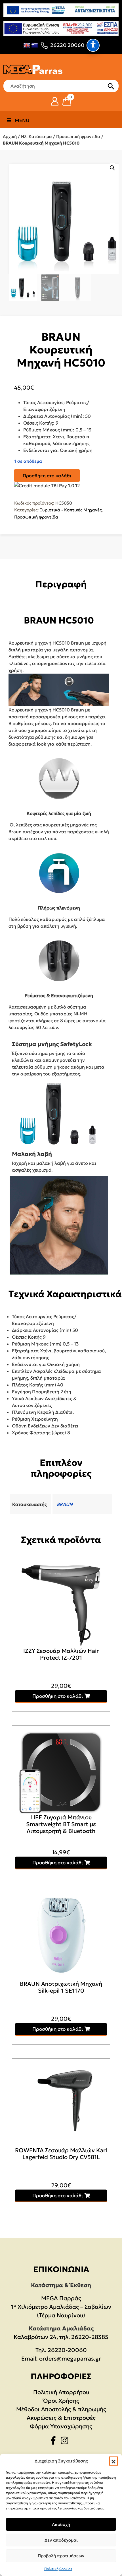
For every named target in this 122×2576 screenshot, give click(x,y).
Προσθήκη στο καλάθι (47, 476)
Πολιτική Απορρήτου (61, 2392)
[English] (27, 45)
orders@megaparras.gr (70, 2359)
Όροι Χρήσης (61, 2401)
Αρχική (10, 136)
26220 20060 (67, 45)
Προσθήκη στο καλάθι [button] (58, 1696)
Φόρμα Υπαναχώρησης (61, 2426)
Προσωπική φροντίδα (78, 136)
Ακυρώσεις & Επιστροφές (61, 2418)
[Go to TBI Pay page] (47, 485)
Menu (22, 120)
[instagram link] (66, 2442)
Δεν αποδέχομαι (61, 2540)
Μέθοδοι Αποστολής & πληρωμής (61, 2409)
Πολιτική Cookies (58, 2569)
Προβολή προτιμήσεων (61, 2556)
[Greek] (35, 45)
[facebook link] (55, 2442)
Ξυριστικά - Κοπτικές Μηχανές (71, 510)
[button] (113, 2461)
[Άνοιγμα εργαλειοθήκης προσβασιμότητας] (93, 45)
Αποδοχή (61, 2524)
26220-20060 (67, 2350)
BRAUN (65, 1504)
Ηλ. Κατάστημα (36, 136)
